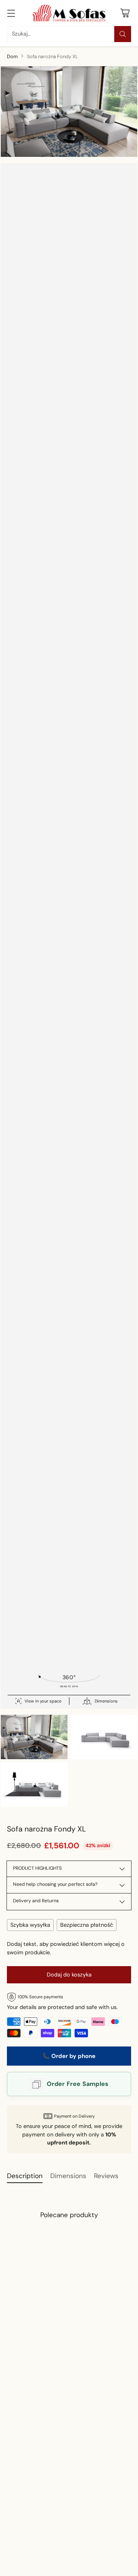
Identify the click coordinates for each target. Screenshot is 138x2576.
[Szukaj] (123, 34)
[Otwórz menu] (11, 13)
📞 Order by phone (69, 2056)
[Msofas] (69, 13)
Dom (12, 56)
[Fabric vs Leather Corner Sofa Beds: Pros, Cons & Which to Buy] (60, 2522)
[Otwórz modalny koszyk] (125, 13)
